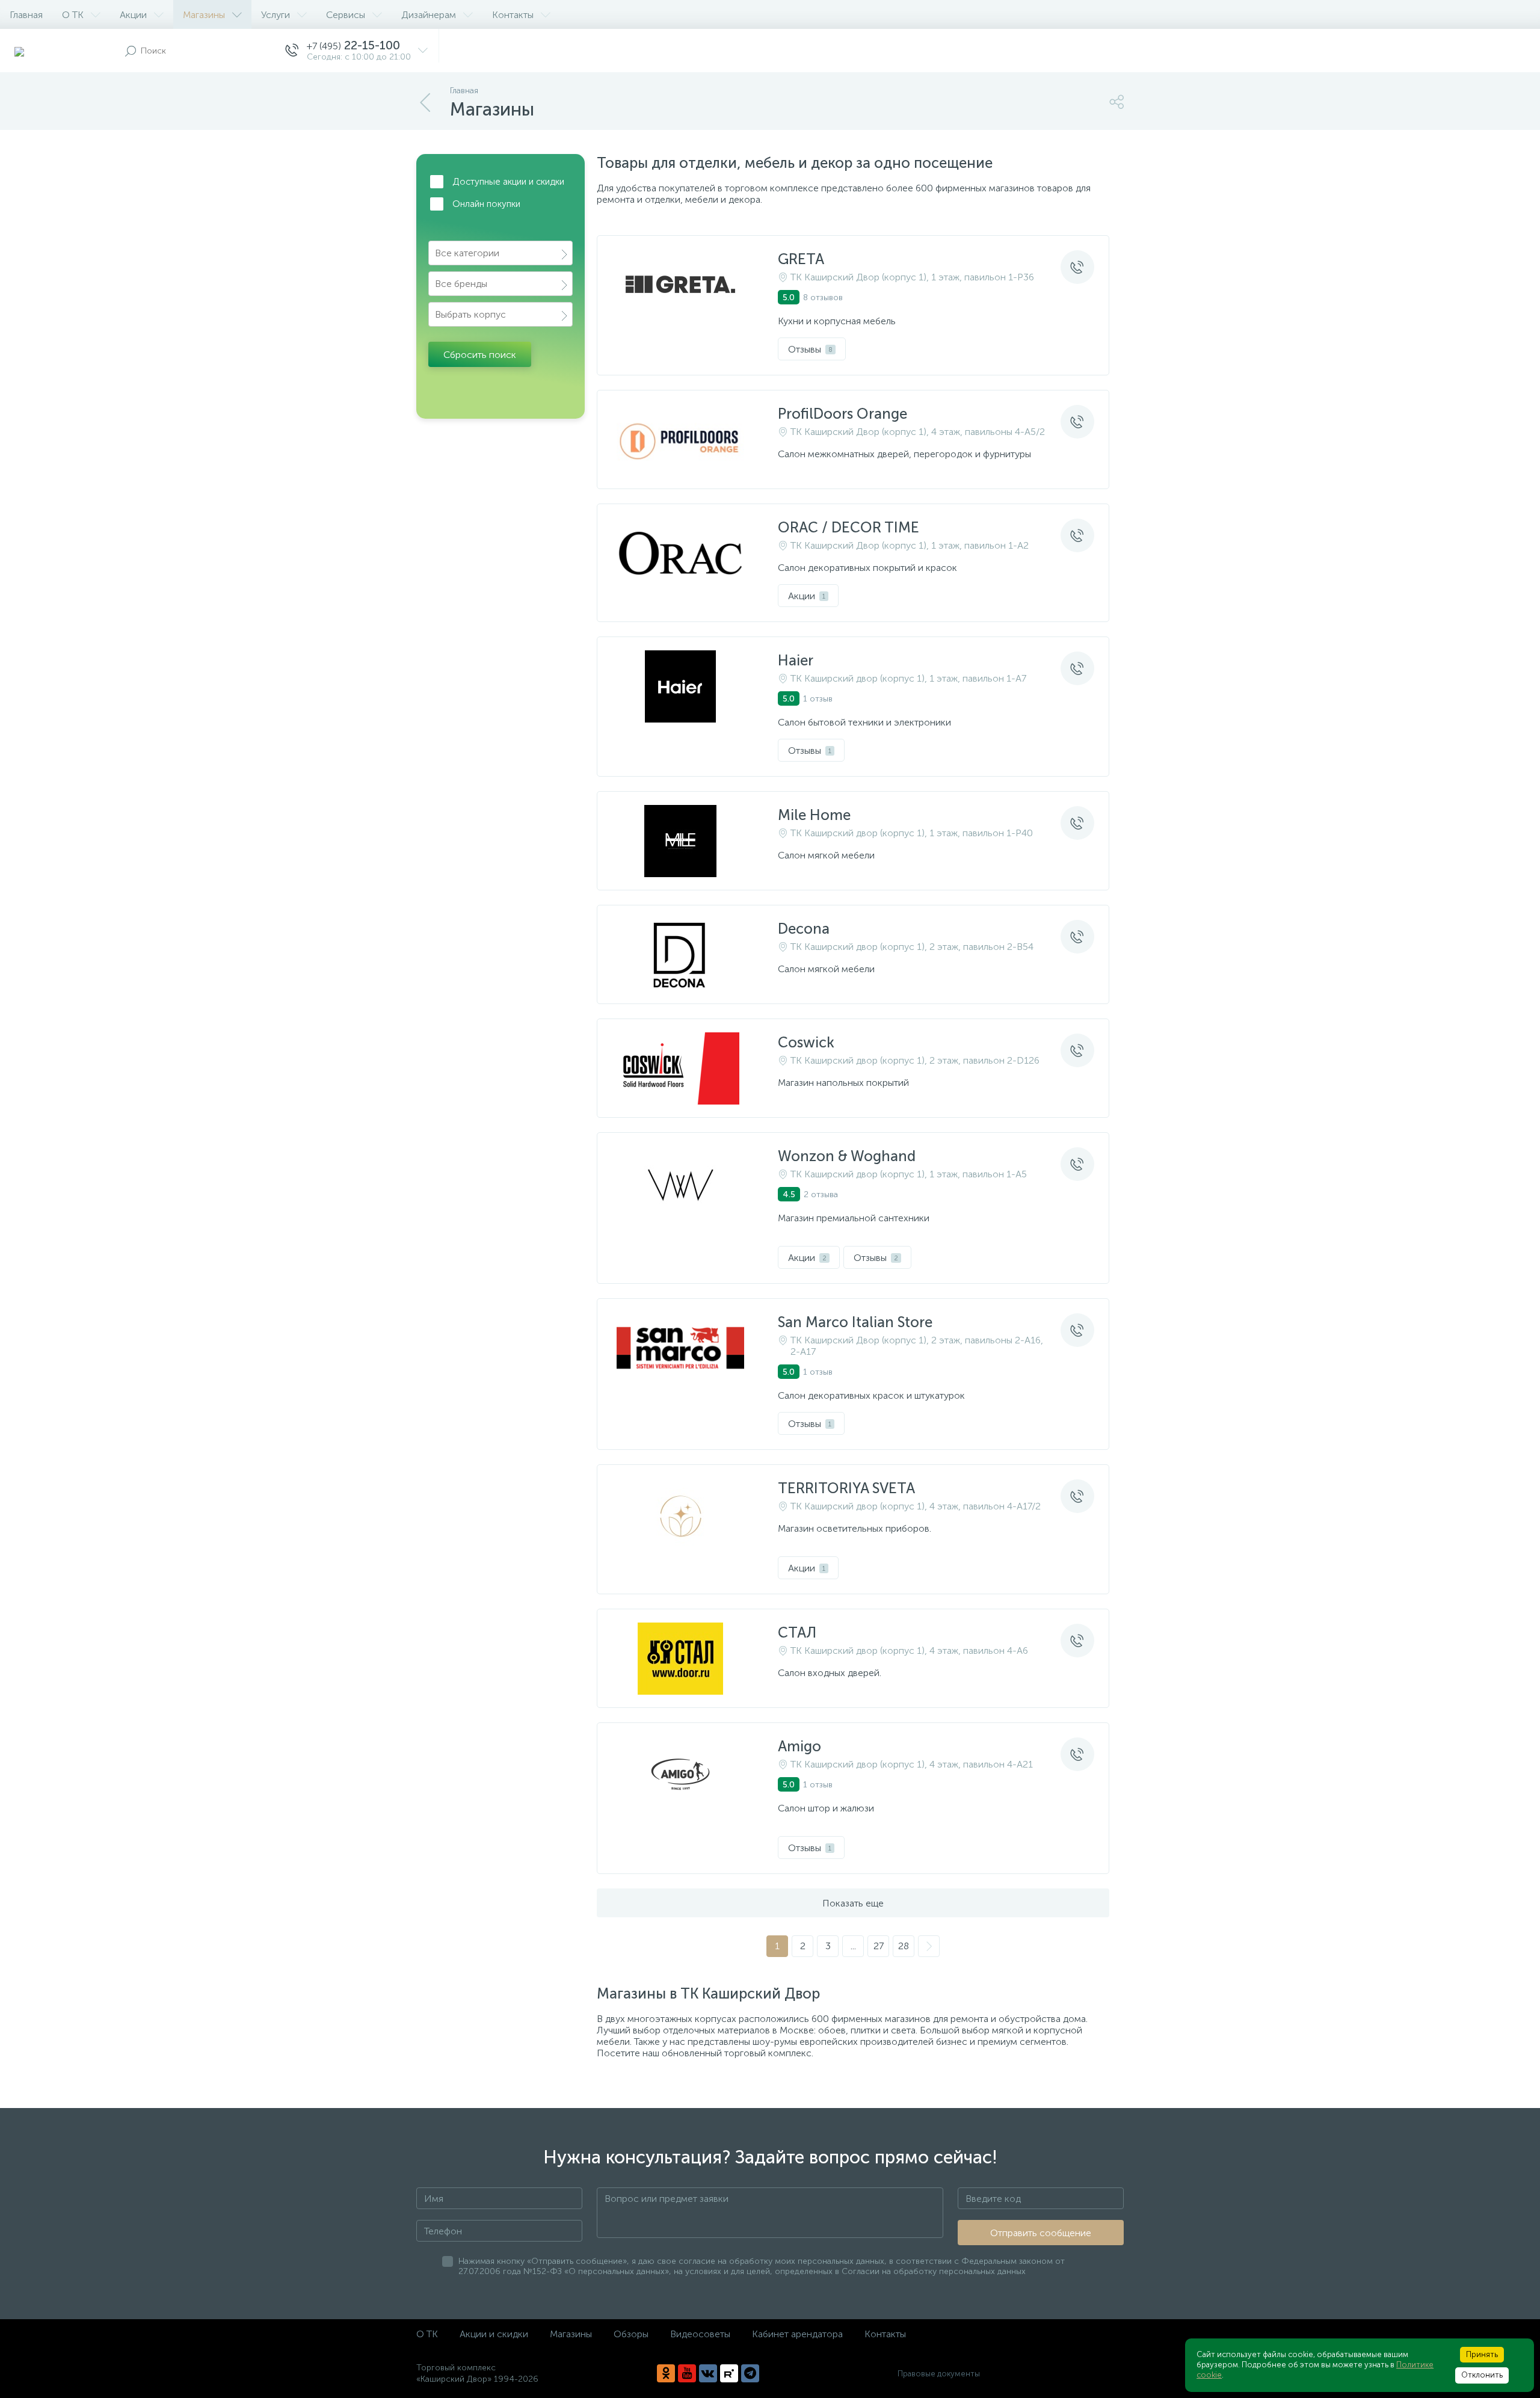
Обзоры (631, 2334)
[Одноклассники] (666, 2373)
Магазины (204, 15)
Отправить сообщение (1041, 2233)
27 (879, 1946)
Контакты (513, 15)
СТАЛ (797, 1632)
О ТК (73, 15)
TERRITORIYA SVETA (846, 1488)
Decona (804, 929)
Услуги (276, 15)
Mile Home (814, 815)
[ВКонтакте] (708, 2373)
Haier (796, 660)
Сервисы (346, 15)
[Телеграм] (750, 2373)
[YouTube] (687, 2373)
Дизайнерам (429, 15)
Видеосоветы (700, 2334)
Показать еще (853, 1903)
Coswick (806, 1042)
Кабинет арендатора (797, 2334)
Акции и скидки (494, 2334)
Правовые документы (939, 2374)
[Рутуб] (729, 2373)
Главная (26, 15)
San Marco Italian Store (855, 1322)
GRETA (801, 259)
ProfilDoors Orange (842, 414)
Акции (133, 15)
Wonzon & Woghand (847, 1156)
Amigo (799, 1746)
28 (904, 1946)
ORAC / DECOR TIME (849, 527)
